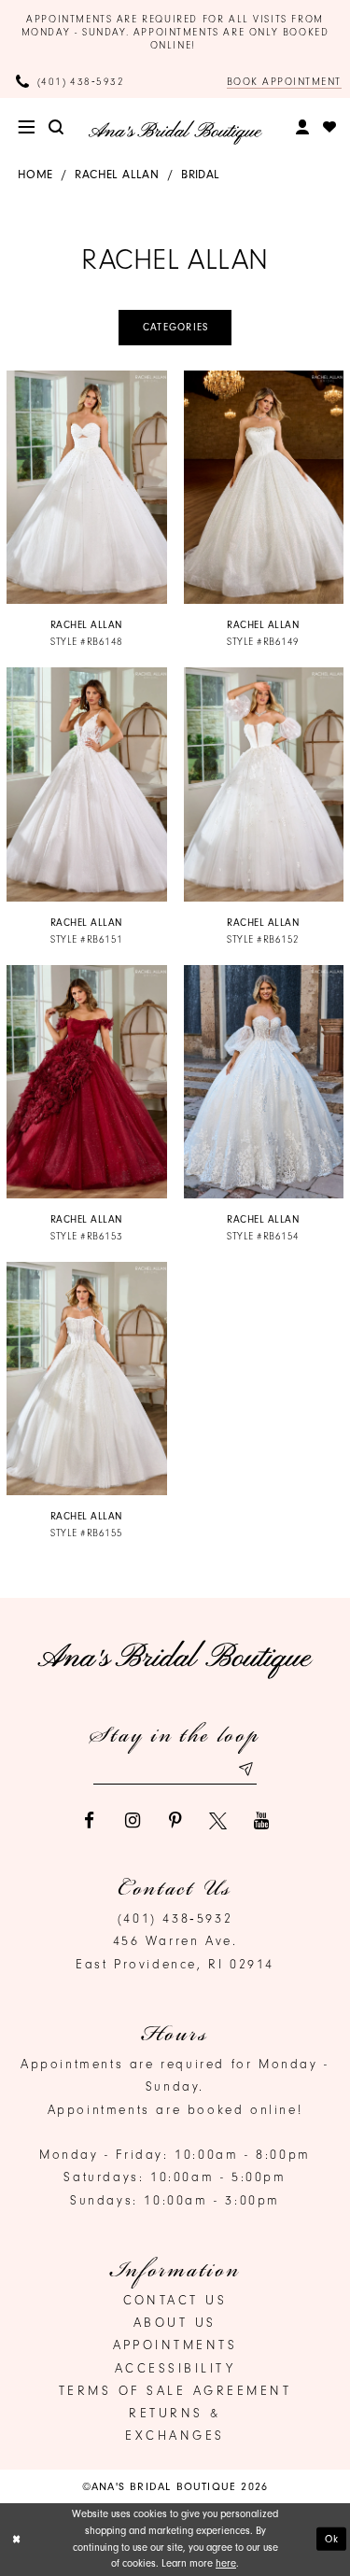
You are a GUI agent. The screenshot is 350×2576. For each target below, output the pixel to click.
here (226, 2563)
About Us (175, 2322)
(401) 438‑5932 (175, 1918)
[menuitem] (27, 127)
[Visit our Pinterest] (175, 1820)
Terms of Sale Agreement (175, 2390)
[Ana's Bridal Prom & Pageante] (175, 133)
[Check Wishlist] (330, 127)
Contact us (175, 2300)
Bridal (200, 174)
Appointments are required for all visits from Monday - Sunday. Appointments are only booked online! (175, 32)
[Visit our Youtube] (261, 1820)
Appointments (175, 2345)
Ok (332, 2539)
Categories (176, 327)
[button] (27, 127)
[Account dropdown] (302, 128)
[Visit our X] (218, 1820)
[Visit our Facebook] (89, 1820)
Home (35, 174)
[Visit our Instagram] (132, 1820)
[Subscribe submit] (245, 1769)
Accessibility (175, 2368)
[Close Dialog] (16, 2539)
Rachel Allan (117, 174)
